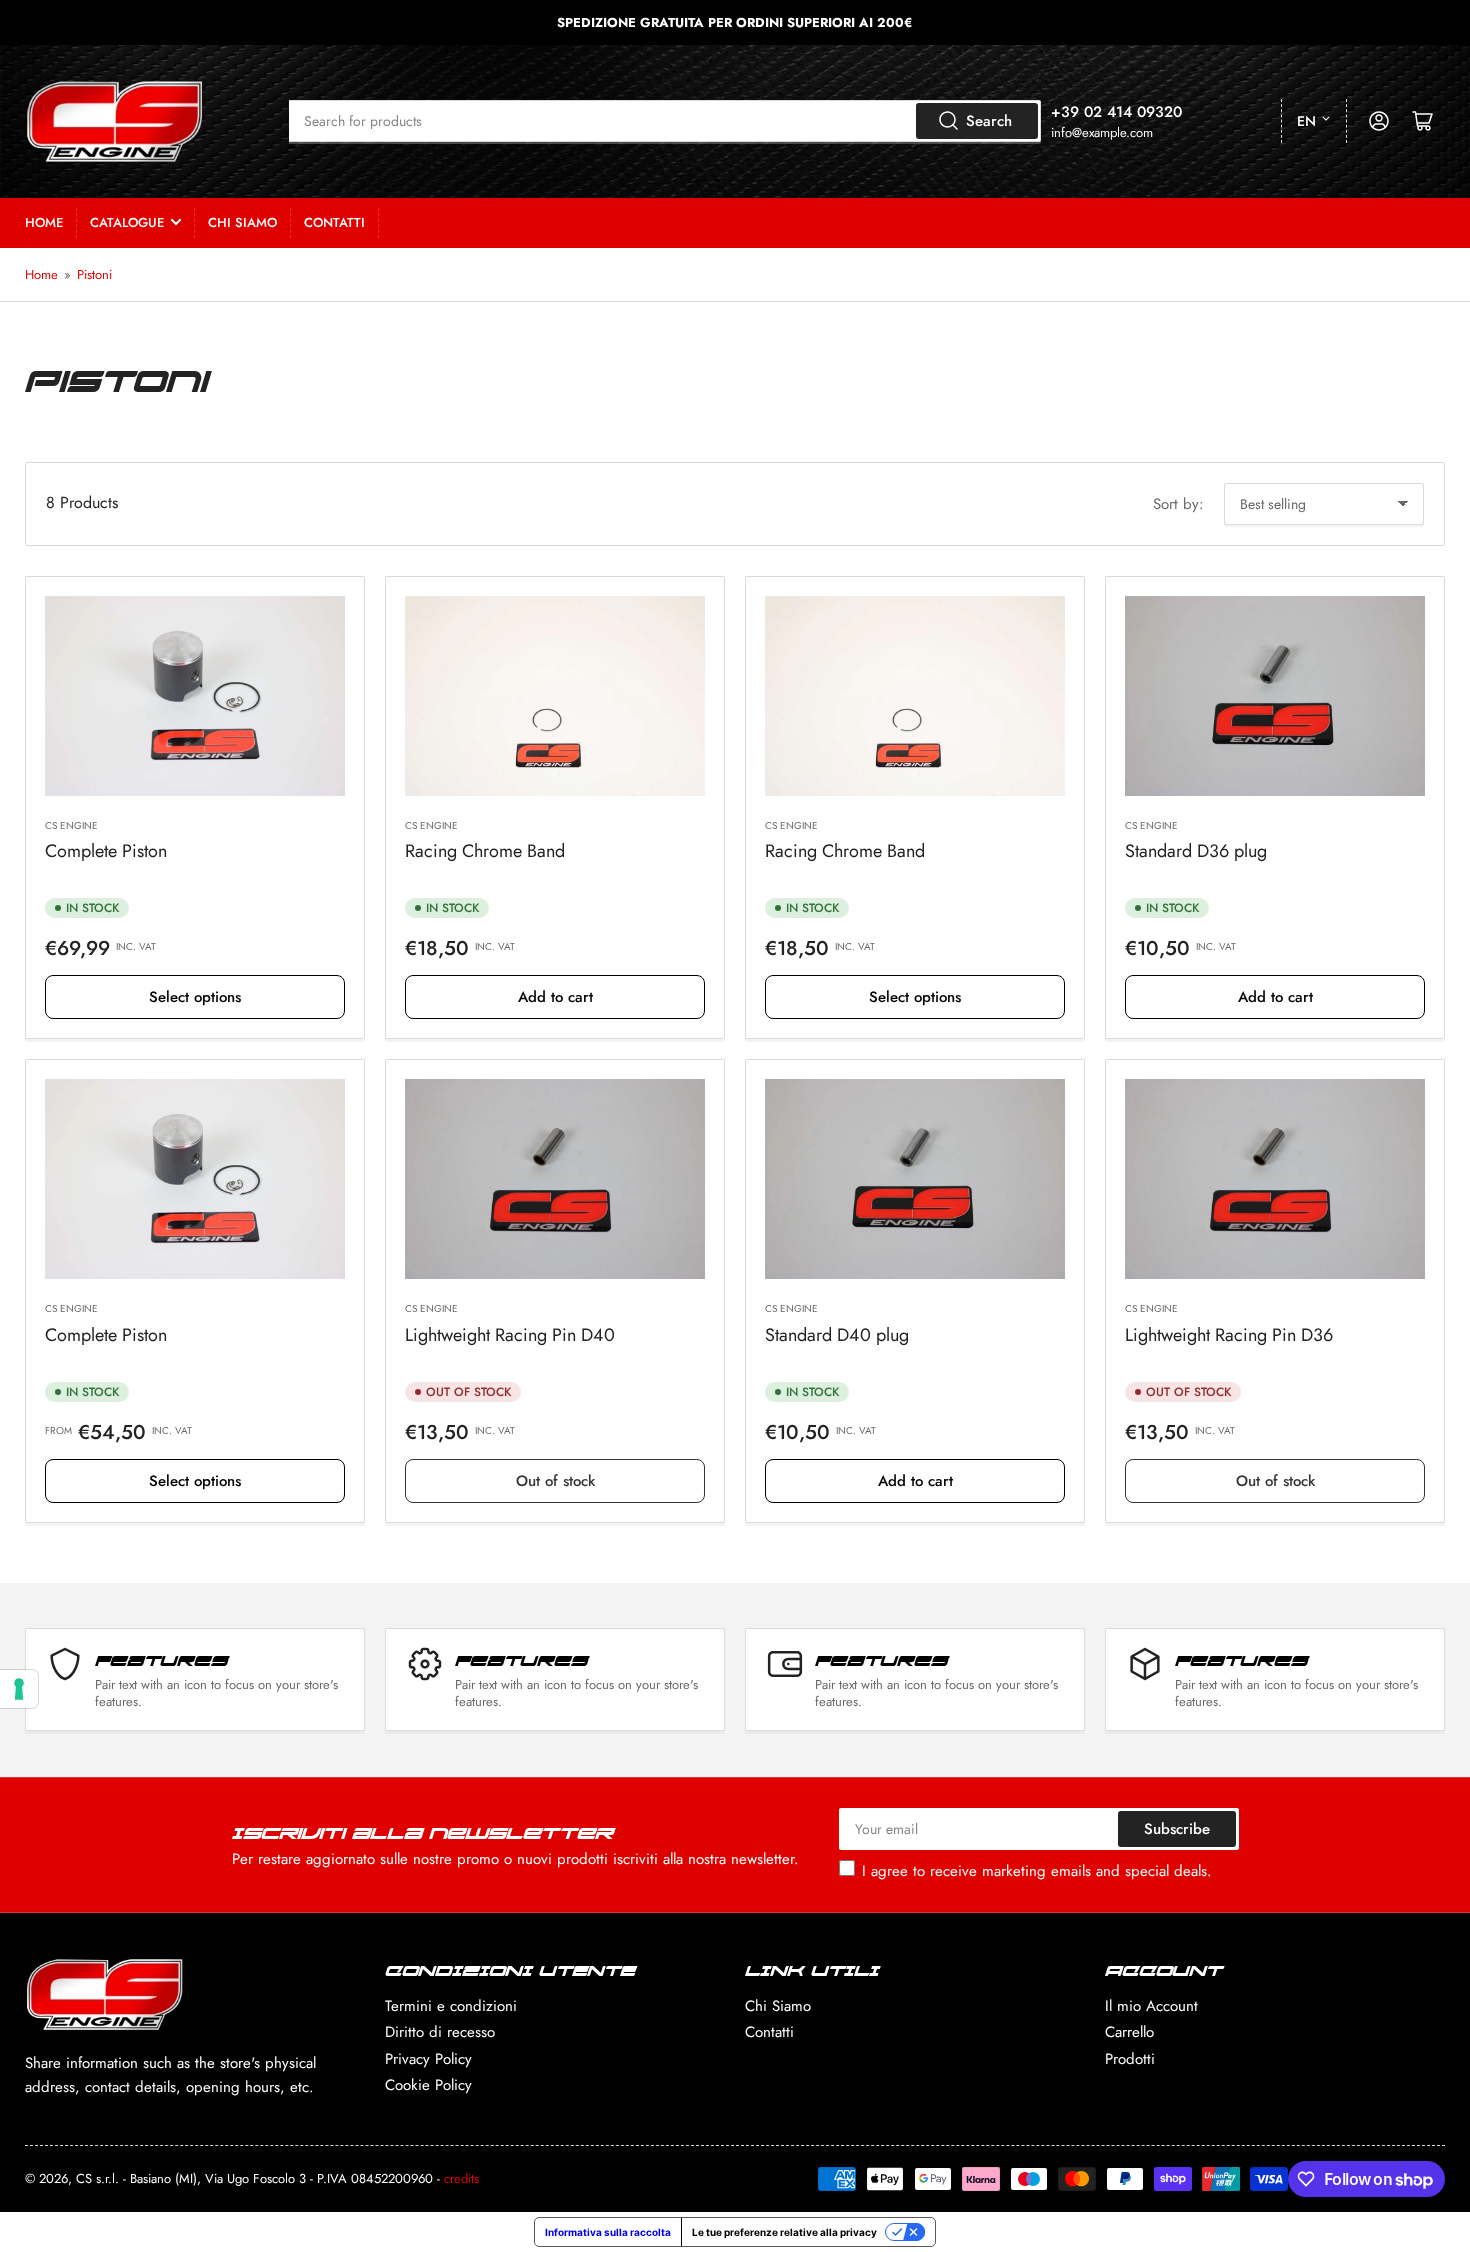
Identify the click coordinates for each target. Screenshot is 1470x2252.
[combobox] (665, 121)
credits (461, 2178)
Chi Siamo (242, 222)
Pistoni (94, 274)
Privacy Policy (428, 2059)
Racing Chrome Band (485, 851)
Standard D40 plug (837, 1335)
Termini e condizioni (451, 2006)
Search (989, 121)
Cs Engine (71, 825)
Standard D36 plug (1196, 851)
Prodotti (1130, 2059)
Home (44, 222)
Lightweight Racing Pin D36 (1229, 1335)
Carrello (1129, 2032)
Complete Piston (106, 851)
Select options (195, 997)
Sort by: (1178, 504)
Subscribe (1177, 1829)
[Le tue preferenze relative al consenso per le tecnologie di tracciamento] (19, 1689)
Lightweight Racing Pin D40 (510, 1335)
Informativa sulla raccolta (608, 2232)
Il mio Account (1151, 2006)
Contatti (334, 222)
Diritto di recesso (440, 2032)
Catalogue (127, 222)
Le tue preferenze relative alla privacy (784, 2232)
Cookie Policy (428, 2085)
